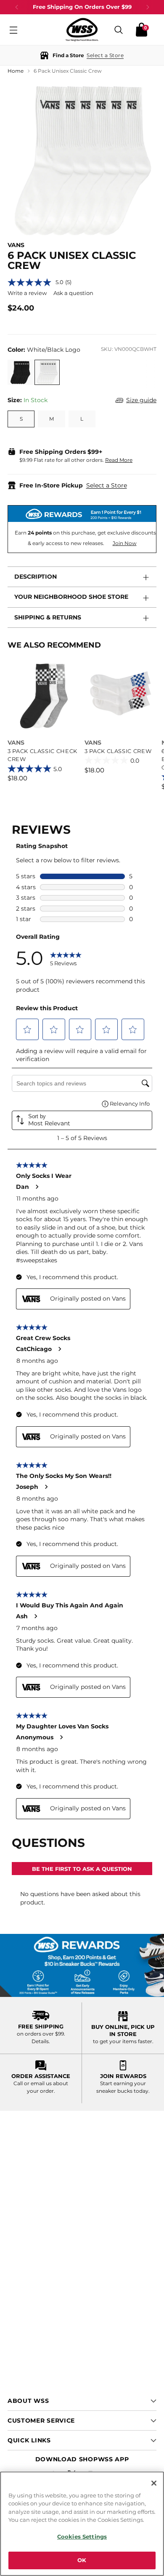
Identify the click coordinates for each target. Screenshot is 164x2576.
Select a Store (107, 485)
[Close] (154, 2483)
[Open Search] (119, 30)
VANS (16, 245)
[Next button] (148, 7)
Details (40, 2041)
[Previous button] (17, 7)
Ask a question (73, 293)
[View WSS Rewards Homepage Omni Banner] (82, 1965)
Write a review (27, 293)
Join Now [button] (125, 543)
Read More (119, 460)
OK (82, 2560)
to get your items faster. (123, 2041)
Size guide (141, 400)
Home (16, 71)
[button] (82, 55)
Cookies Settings (82, 2536)
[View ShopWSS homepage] (82, 30)
